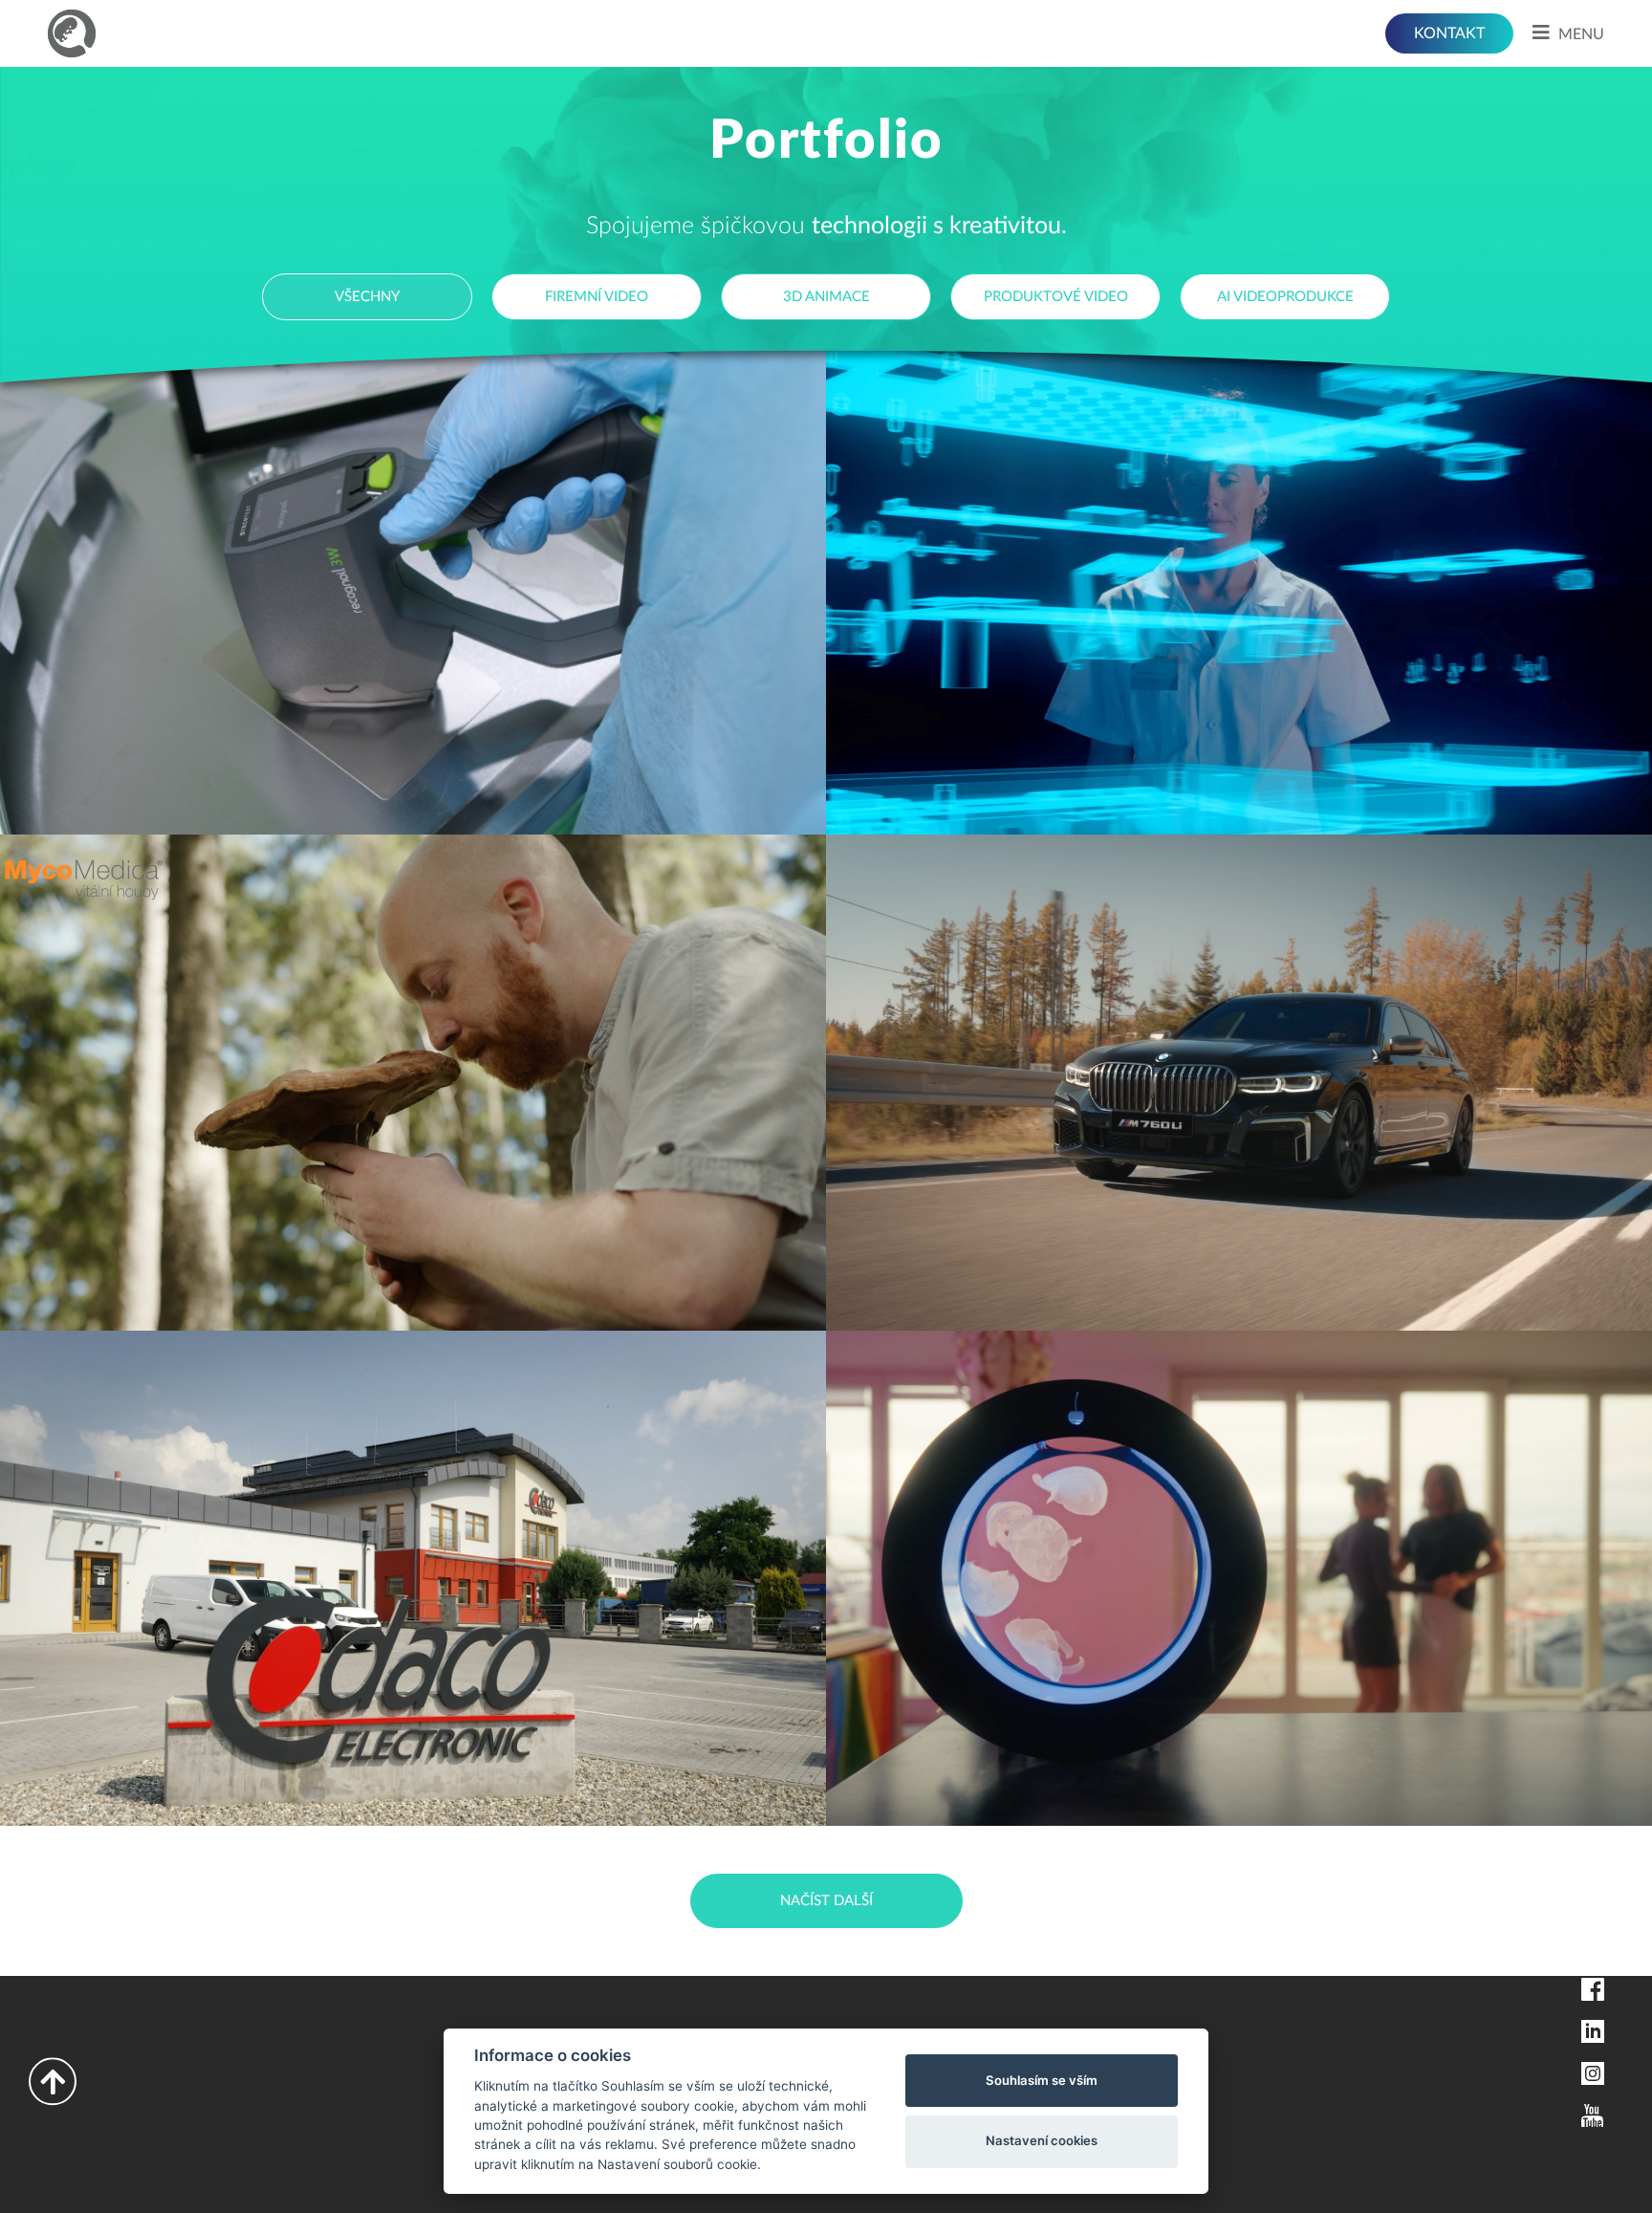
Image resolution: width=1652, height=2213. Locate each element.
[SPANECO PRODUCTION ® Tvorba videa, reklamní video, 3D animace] (72, 33)
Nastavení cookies (1042, 2140)
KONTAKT (1449, 33)
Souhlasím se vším (1042, 2080)
